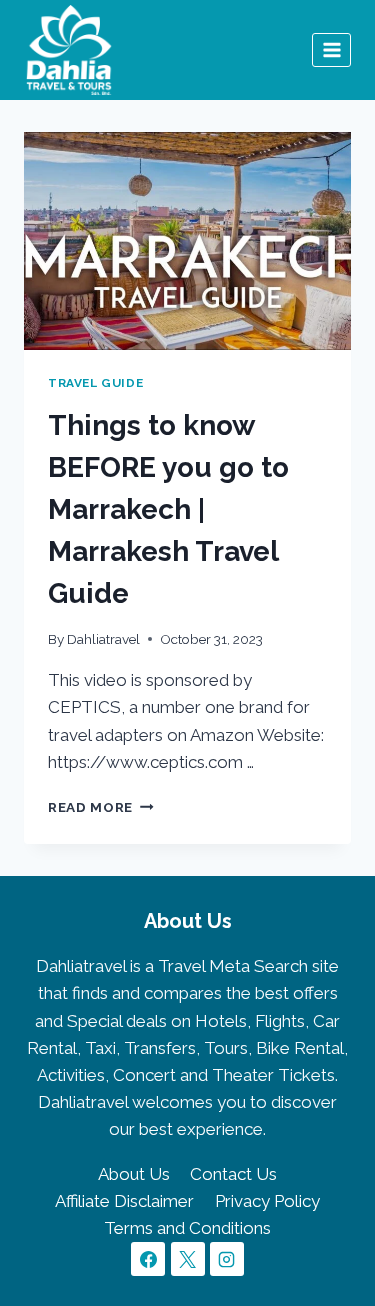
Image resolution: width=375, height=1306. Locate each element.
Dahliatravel (103, 639)
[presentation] (187, 241)
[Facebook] (148, 1259)
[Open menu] (331, 49)
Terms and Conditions (187, 1228)
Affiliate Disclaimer (124, 1201)
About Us (134, 1174)
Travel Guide (95, 383)
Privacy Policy (267, 1201)
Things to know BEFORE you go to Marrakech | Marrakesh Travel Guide (168, 509)
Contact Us (233, 1174)
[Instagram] (227, 1259)
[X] (188, 1259)
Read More (101, 807)
